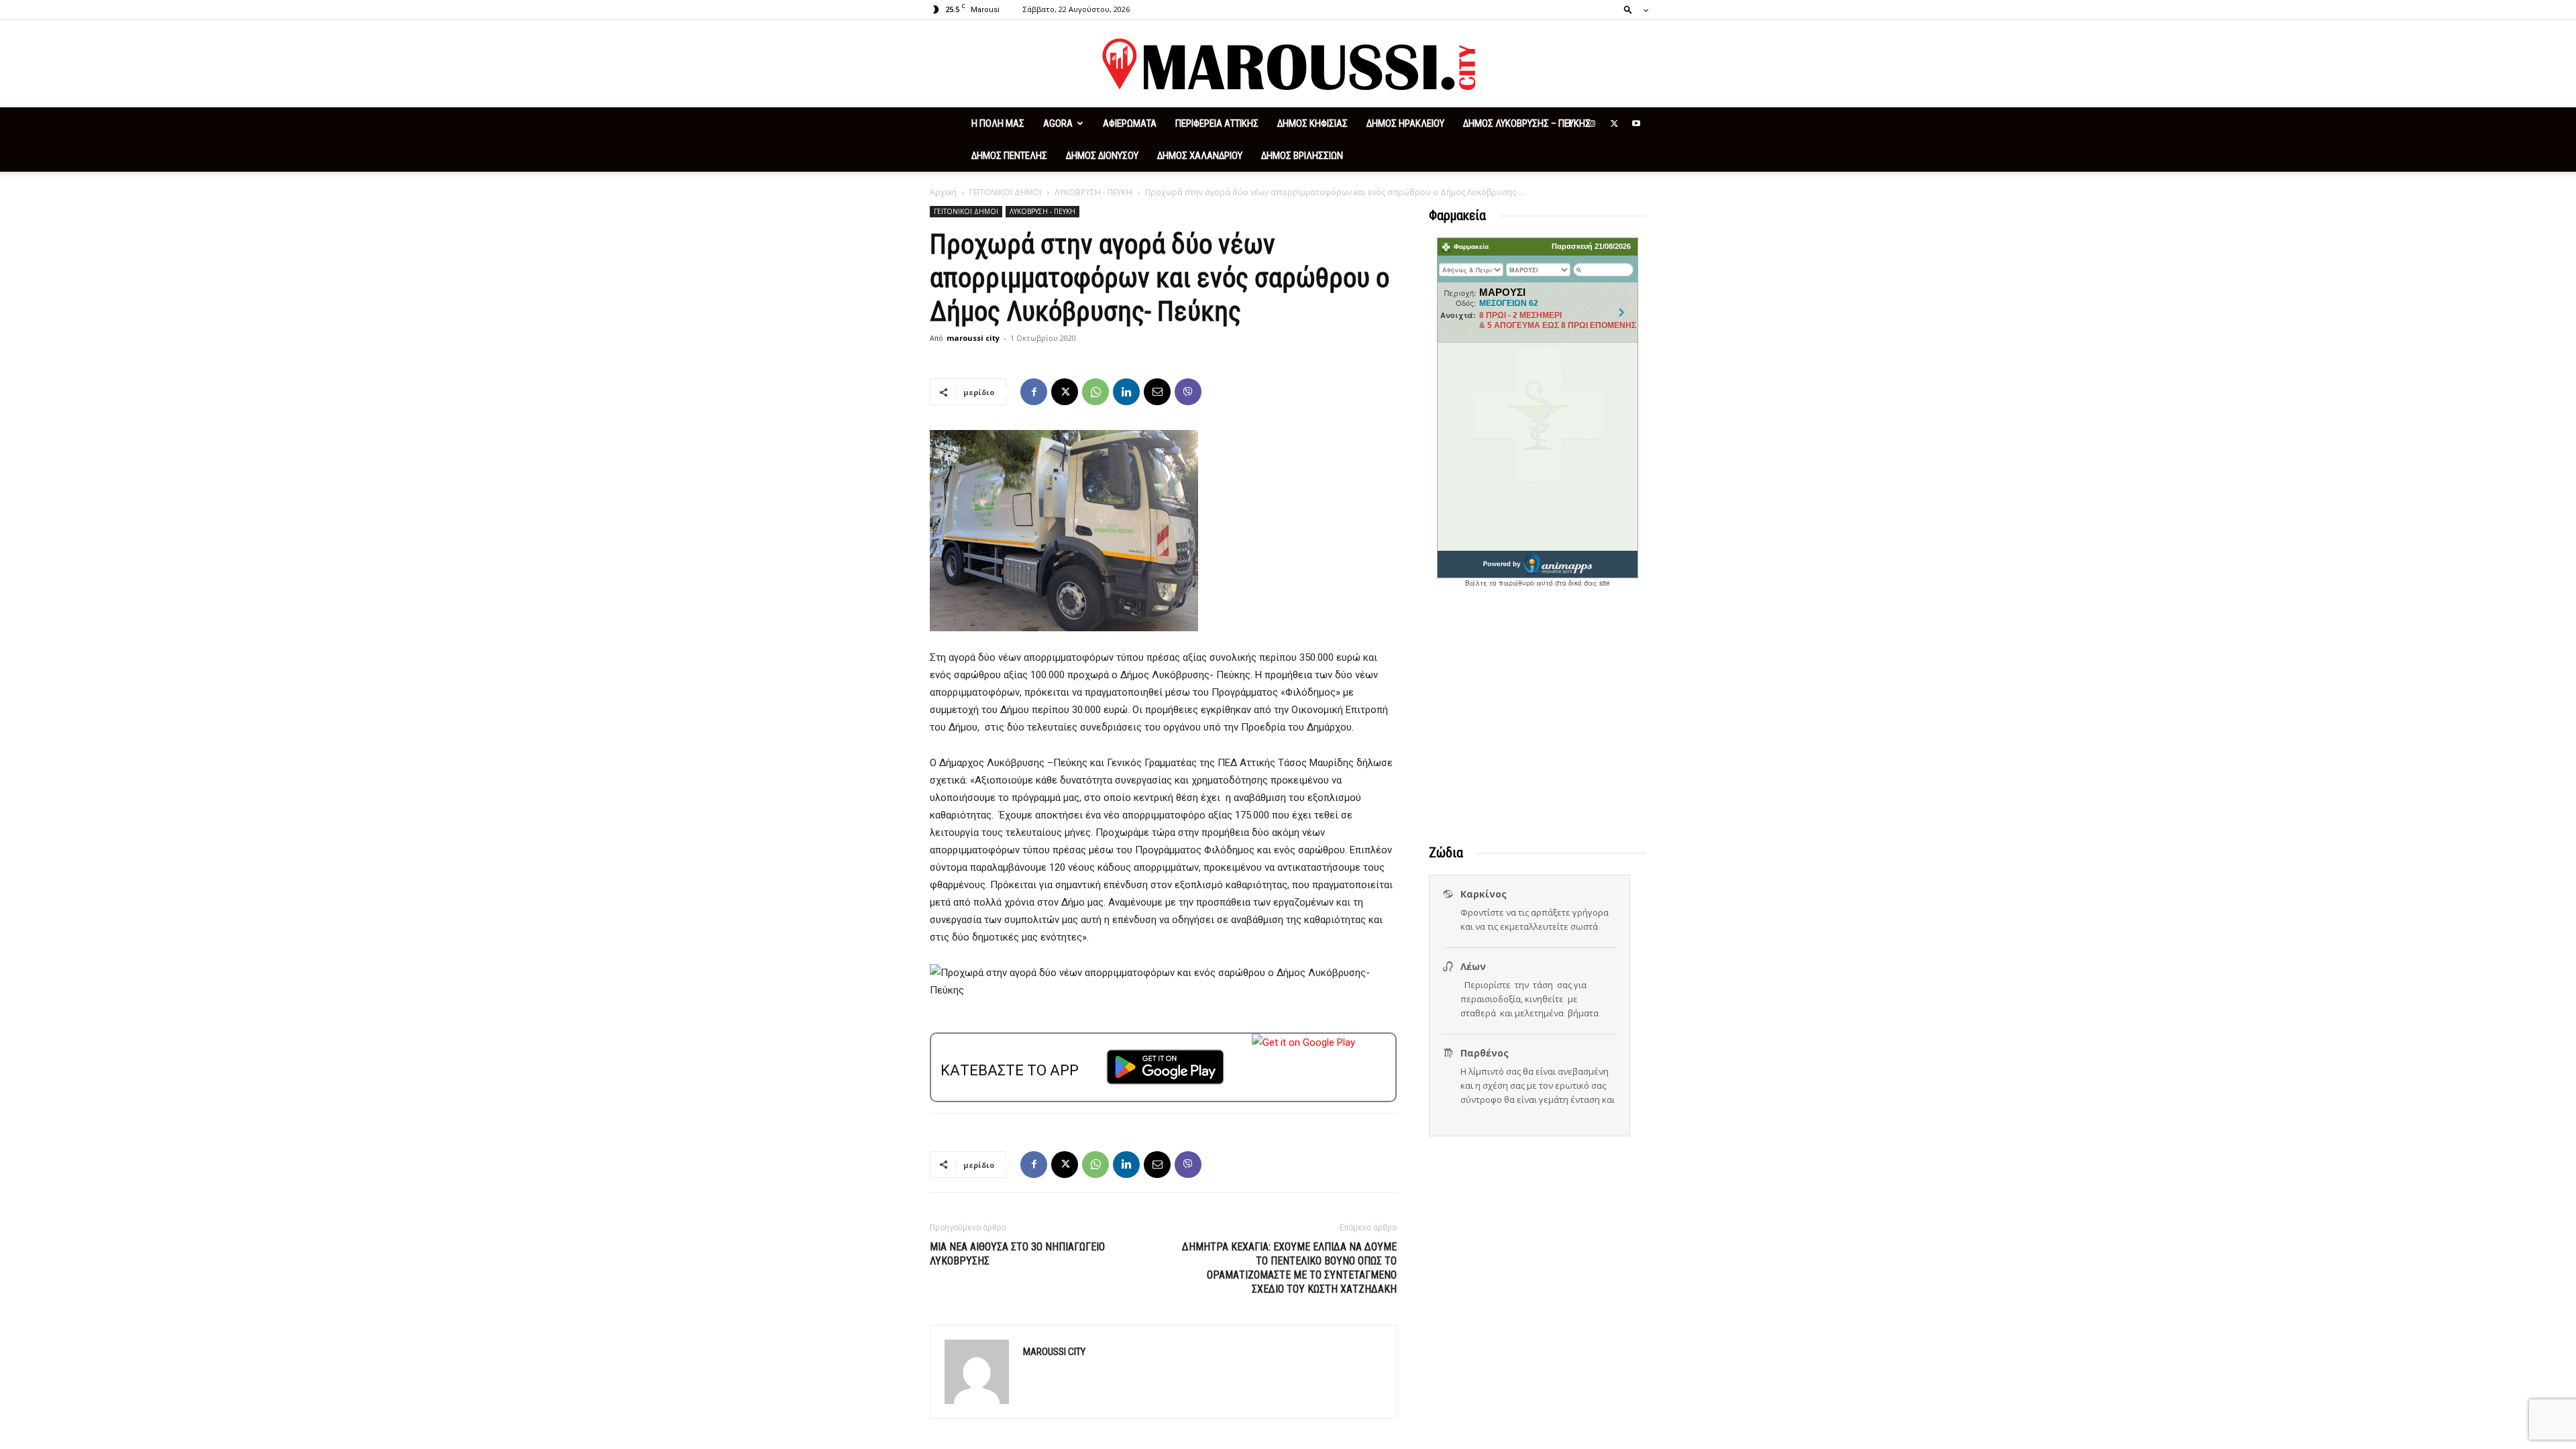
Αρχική (943, 192)
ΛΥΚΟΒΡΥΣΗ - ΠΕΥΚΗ (1093, 192)
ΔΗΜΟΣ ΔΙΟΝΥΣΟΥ (1102, 156)
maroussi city (973, 338)
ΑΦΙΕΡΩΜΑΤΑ (1130, 123)
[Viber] (1188, 392)
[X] (1614, 123)
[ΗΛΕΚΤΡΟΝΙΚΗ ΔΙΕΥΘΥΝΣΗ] (1157, 392)
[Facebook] (1570, 123)
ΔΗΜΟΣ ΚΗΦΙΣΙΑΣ (1312, 123)
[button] (1632, 9)
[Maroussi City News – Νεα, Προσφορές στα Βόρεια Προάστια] (1288, 64)
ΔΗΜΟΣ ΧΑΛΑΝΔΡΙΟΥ (1200, 156)
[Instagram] (1592, 123)
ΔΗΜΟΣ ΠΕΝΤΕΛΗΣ (1009, 156)
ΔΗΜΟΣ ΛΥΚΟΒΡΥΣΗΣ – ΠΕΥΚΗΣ (1527, 123)
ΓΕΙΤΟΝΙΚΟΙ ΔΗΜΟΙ (1006, 192)
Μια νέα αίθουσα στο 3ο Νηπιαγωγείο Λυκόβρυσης (1017, 1254)
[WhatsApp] (1095, 392)
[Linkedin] (1126, 392)
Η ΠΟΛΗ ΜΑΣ (998, 123)
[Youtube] (1636, 123)
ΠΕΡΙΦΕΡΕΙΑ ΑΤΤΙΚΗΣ (1217, 123)
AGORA (1058, 123)
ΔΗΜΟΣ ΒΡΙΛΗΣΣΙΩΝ (1302, 156)
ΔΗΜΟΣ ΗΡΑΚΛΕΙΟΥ (1405, 123)
